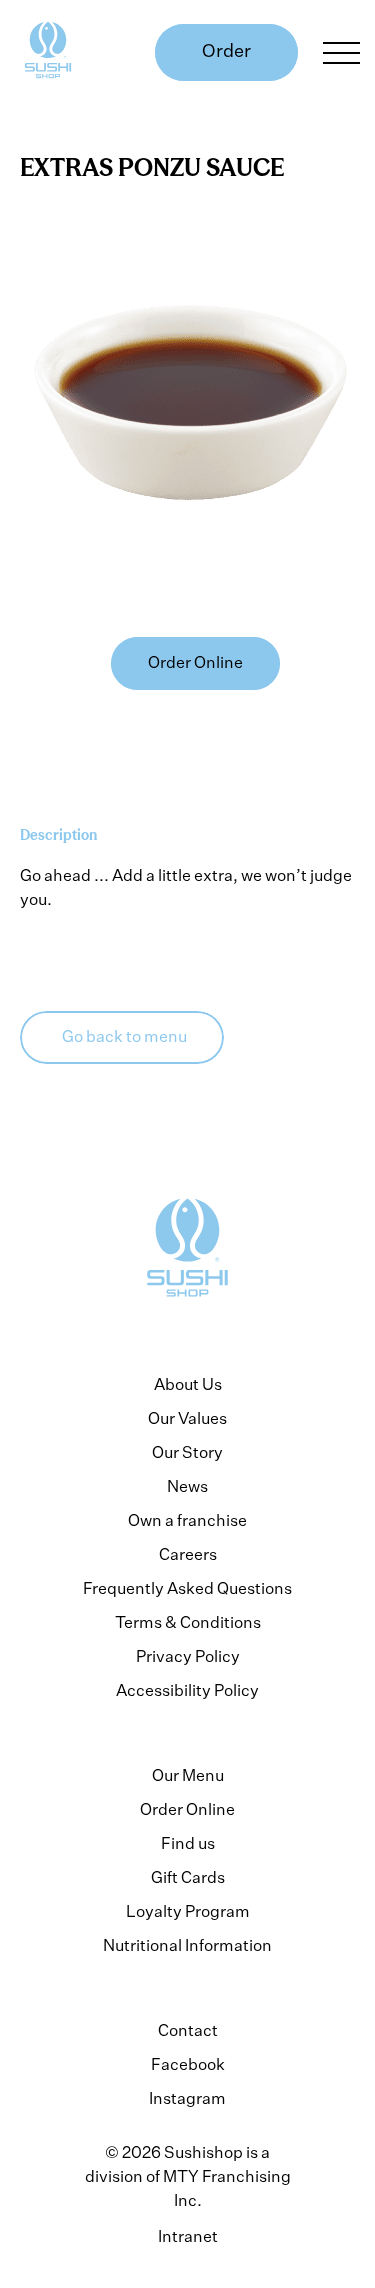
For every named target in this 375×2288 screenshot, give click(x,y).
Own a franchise (187, 1520)
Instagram (187, 2098)
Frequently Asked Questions (187, 1588)
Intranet (188, 2236)
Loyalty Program (188, 1911)
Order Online (187, 1809)
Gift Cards (188, 1877)
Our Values (187, 1418)
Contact (188, 2030)
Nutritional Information (187, 1945)
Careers (188, 1554)
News (187, 1486)
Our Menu (188, 1775)
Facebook (188, 2064)
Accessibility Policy (187, 1690)
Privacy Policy (188, 1656)
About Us (188, 1384)
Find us (188, 1843)
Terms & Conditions (188, 1622)
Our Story (187, 1452)
